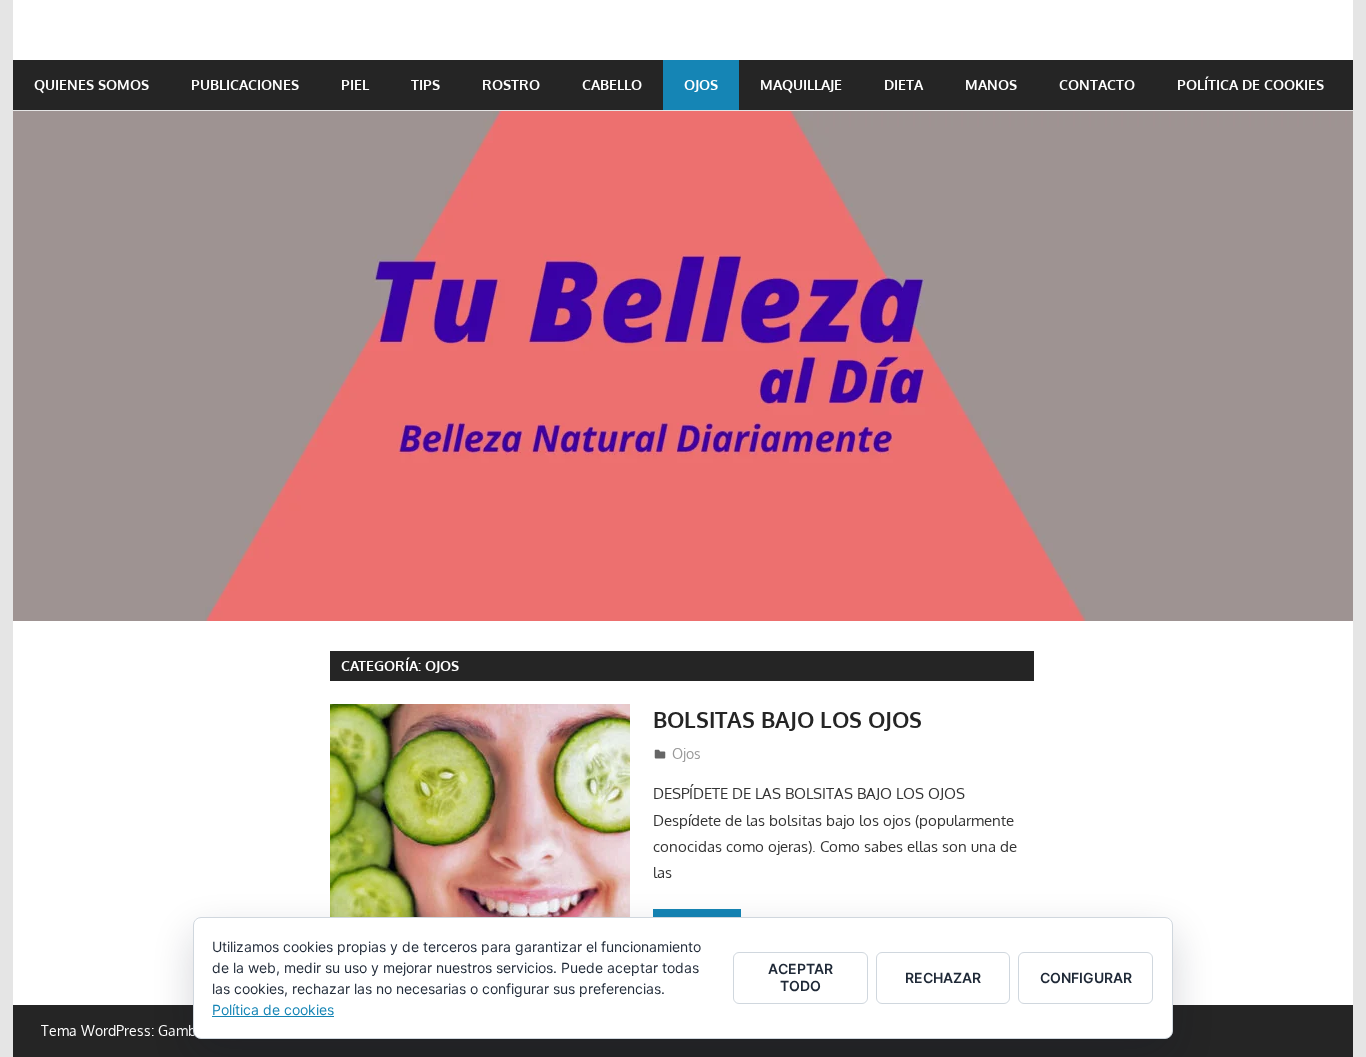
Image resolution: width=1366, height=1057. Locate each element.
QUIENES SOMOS (91, 84)
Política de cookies (273, 1009)
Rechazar (943, 977)
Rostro (511, 84)
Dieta (903, 84)
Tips (425, 84)
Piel (355, 84)
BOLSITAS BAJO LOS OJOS (787, 719)
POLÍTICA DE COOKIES (1250, 84)
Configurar (1086, 977)
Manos (991, 84)
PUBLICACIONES (245, 84)
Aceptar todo (800, 977)
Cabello (612, 84)
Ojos (701, 84)
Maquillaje (801, 84)
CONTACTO (1097, 84)
